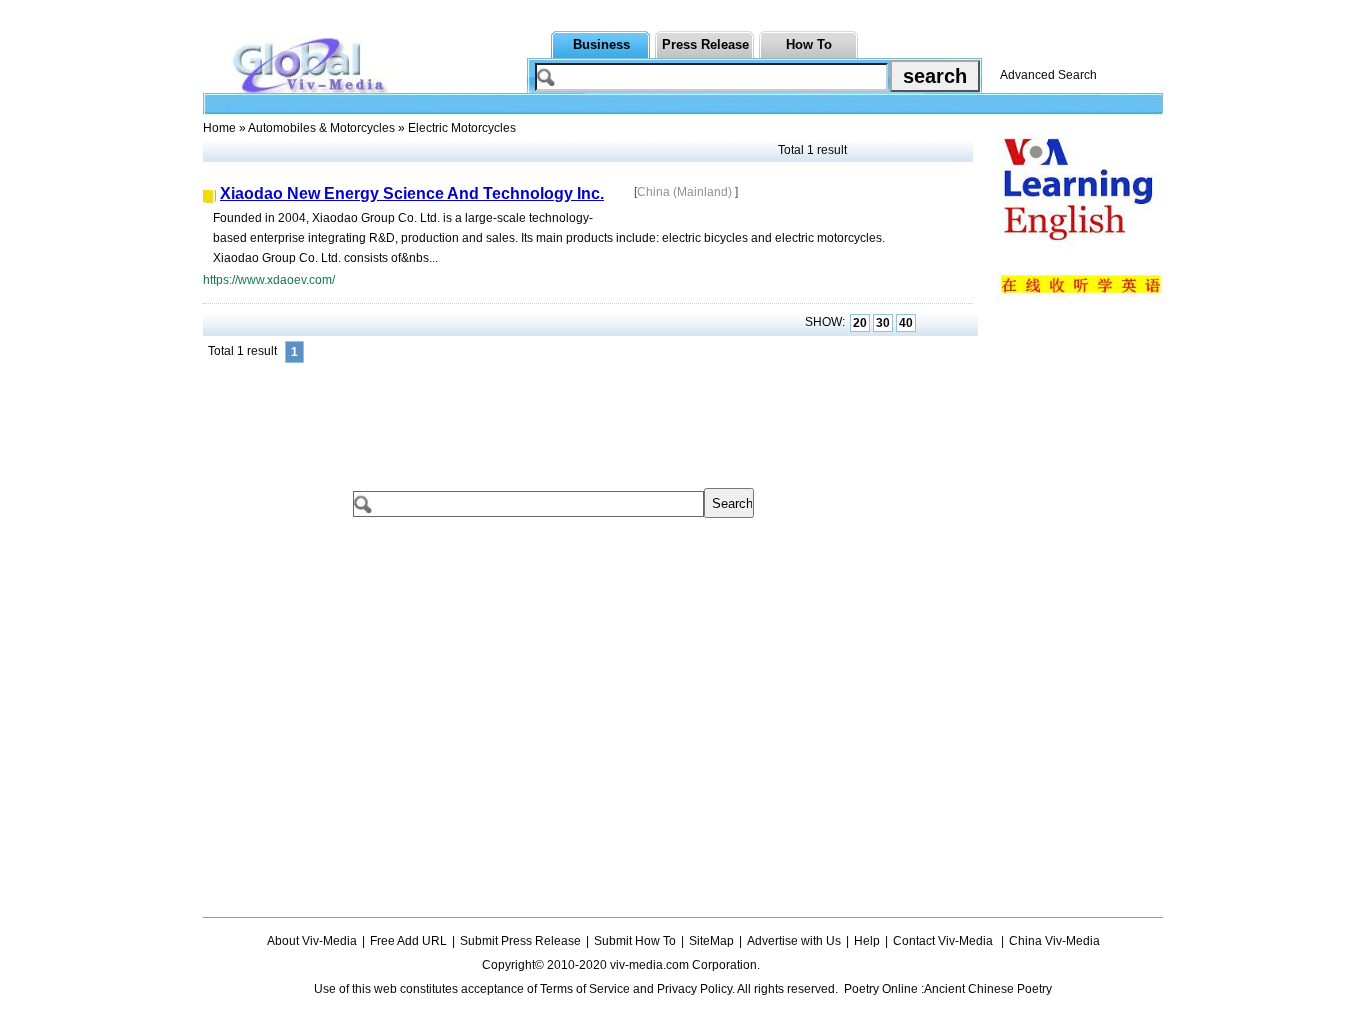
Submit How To (635, 941)
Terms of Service (585, 989)
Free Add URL (408, 941)
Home (219, 128)
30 (883, 323)
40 (906, 323)
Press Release (705, 44)
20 (860, 323)
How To (809, 44)
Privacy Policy (694, 989)
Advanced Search (1048, 75)
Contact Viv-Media (944, 941)
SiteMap (711, 941)
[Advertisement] (567, 413)
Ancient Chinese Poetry (988, 989)
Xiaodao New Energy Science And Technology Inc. (412, 193)
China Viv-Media (1054, 941)
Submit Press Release (520, 941)
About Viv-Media (312, 941)
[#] (822, 965)
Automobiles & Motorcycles (321, 128)
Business (601, 44)
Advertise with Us (794, 941)
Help (867, 941)
